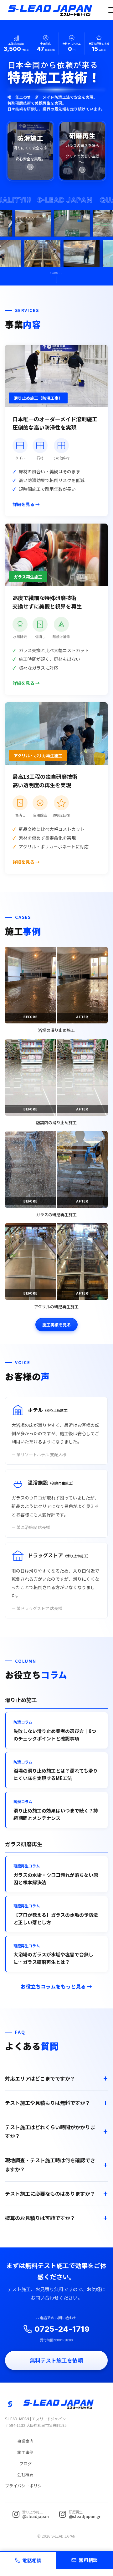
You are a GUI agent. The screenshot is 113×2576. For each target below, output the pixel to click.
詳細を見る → (26, 504)
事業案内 (25, 2441)
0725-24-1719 (62, 2329)
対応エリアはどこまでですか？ (40, 2078)
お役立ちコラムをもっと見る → (56, 1986)
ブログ (26, 2464)
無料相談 (88, 2560)
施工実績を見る (56, 1325)
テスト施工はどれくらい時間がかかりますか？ (50, 2132)
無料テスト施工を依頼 (56, 2360)
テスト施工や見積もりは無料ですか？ (48, 2103)
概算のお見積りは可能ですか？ (40, 2218)
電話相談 (32, 2560)
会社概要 (25, 2474)
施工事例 (25, 2452)
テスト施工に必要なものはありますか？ (50, 2193)
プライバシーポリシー (25, 2486)
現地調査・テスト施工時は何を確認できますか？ (50, 2165)
